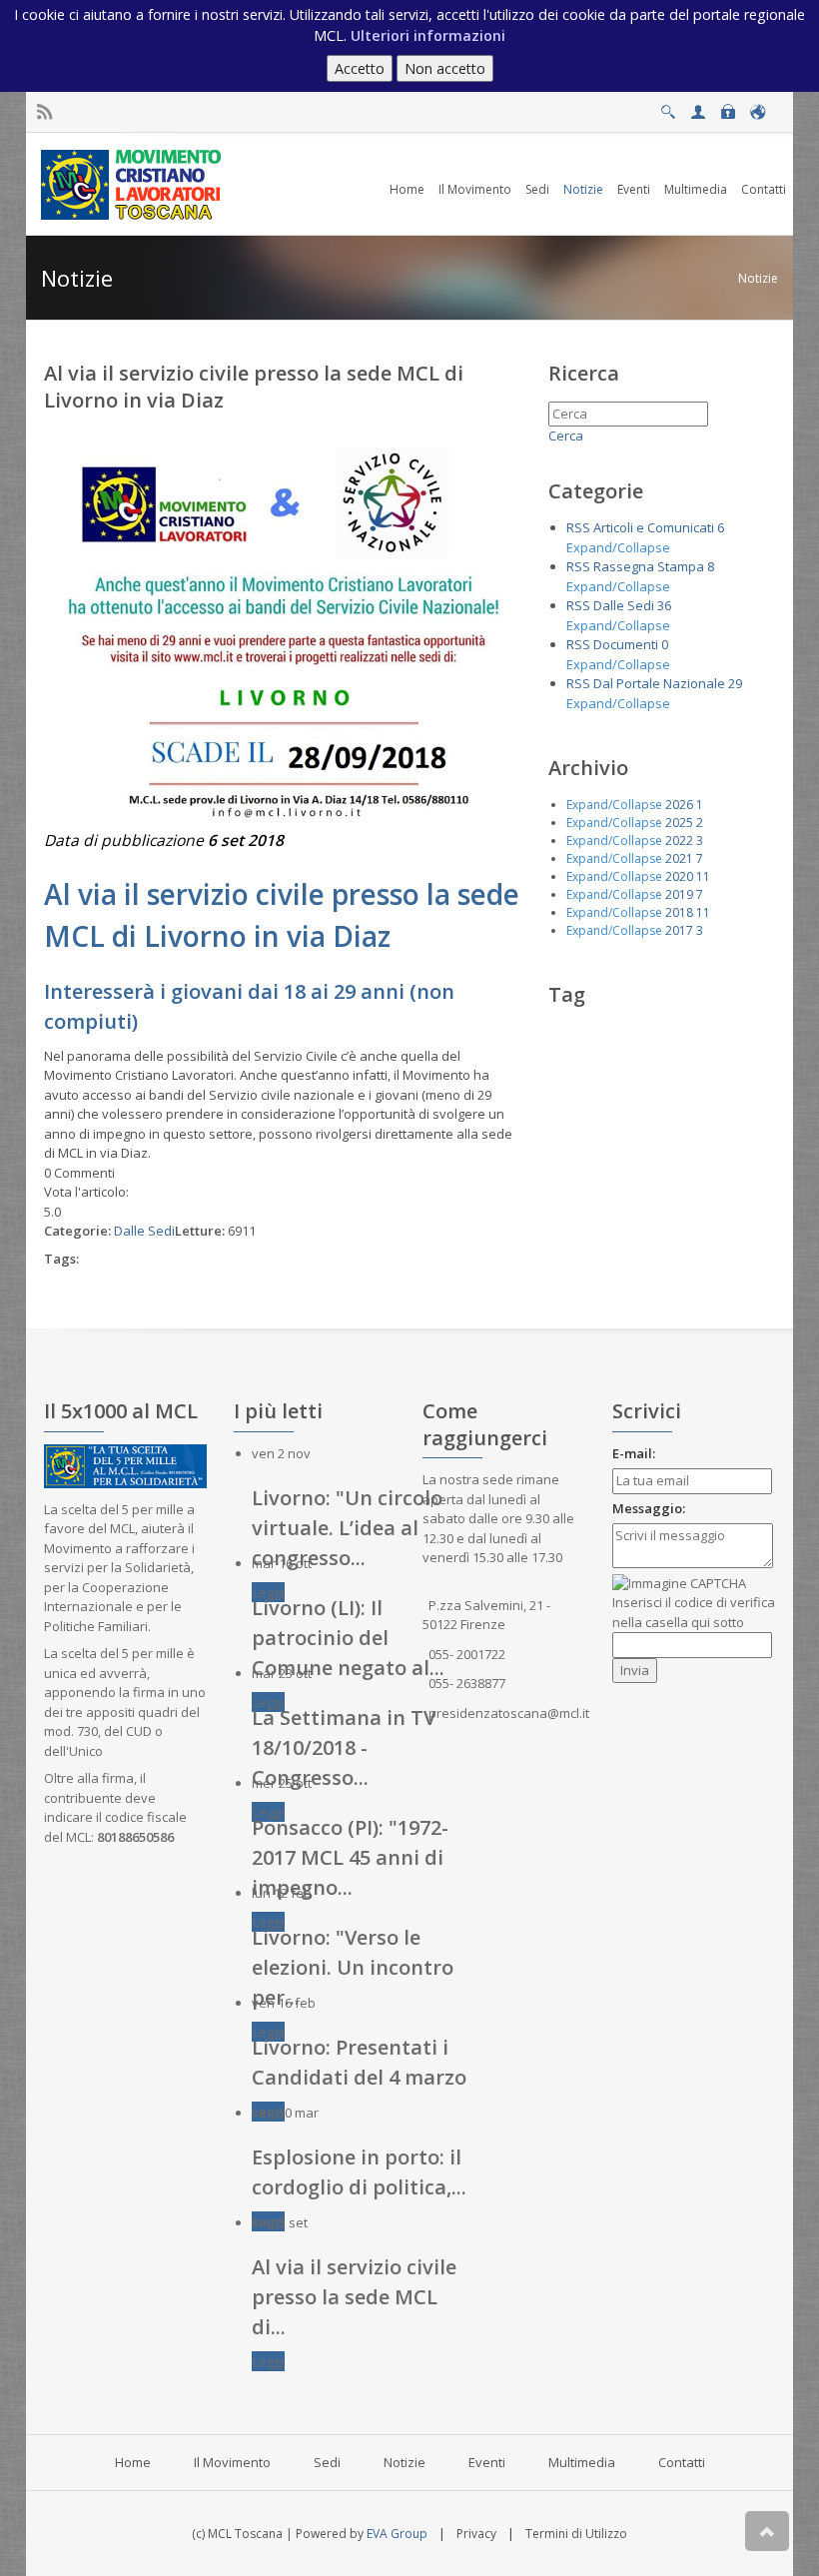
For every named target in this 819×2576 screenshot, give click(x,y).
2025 (679, 823)
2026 (679, 805)
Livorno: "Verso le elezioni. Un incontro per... (353, 1967)
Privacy (476, 2534)
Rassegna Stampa (649, 566)
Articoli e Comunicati (654, 527)
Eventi (487, 2462)
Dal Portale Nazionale (659, 683)
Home (133, 2462)
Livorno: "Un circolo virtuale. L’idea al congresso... (347, 1528)
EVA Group (397, 2534)
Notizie (758, 278)
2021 (679, 859)
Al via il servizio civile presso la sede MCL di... (354, 2297)
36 (664, 605)
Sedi (327, 2462)
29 (735, 683)
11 (703, 876)
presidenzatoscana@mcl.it (509, 1713)
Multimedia (582, 2462)
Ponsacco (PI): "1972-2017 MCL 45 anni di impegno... (350, 1857)
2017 (679, 930)
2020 (679, 876)
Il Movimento (232, 2462)
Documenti (626, 644)
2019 (679, 894)
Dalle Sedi (144, 1231)
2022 (679, 841)
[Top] (767, 2531)
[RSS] (44, 112)
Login (728, 106)
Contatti (682, 2462)
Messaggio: (649, 1508)
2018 (679, 912)
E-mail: (634, 1453)
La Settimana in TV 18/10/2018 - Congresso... (344, 1747)
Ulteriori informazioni (428, 35)
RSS (578, 527)
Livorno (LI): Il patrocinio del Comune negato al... (348, 1638)
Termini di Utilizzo (576, 2534)
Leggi (268, 1592)
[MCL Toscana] (134, 183)
